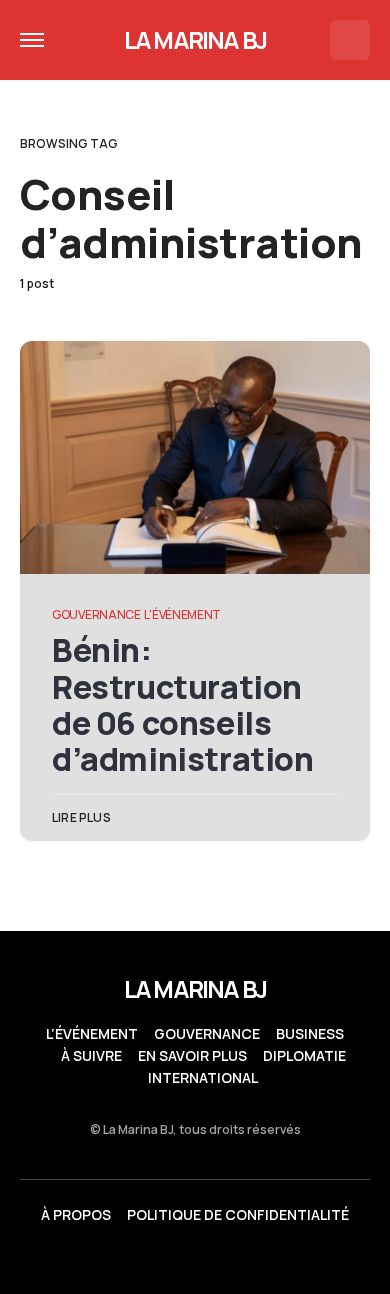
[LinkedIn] (156, 1260)
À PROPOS (76, 1215)
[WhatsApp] (195, 1260)
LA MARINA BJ (195, 39)
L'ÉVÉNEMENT (182, 614)
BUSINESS (310, 1034)
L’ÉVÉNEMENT (92, 1034)
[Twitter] (117, 1260)
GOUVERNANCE (96, 614)
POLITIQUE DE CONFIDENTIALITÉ (238, 1215)
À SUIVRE (91, 1056)
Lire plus (81, 817)
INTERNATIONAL (203, 1078)
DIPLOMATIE (304, 1056)
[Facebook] (234, 1260)
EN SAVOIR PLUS (192, 1056)
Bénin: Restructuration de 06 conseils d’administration (183, 704)
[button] (32, 40)
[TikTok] (273, 1260)
